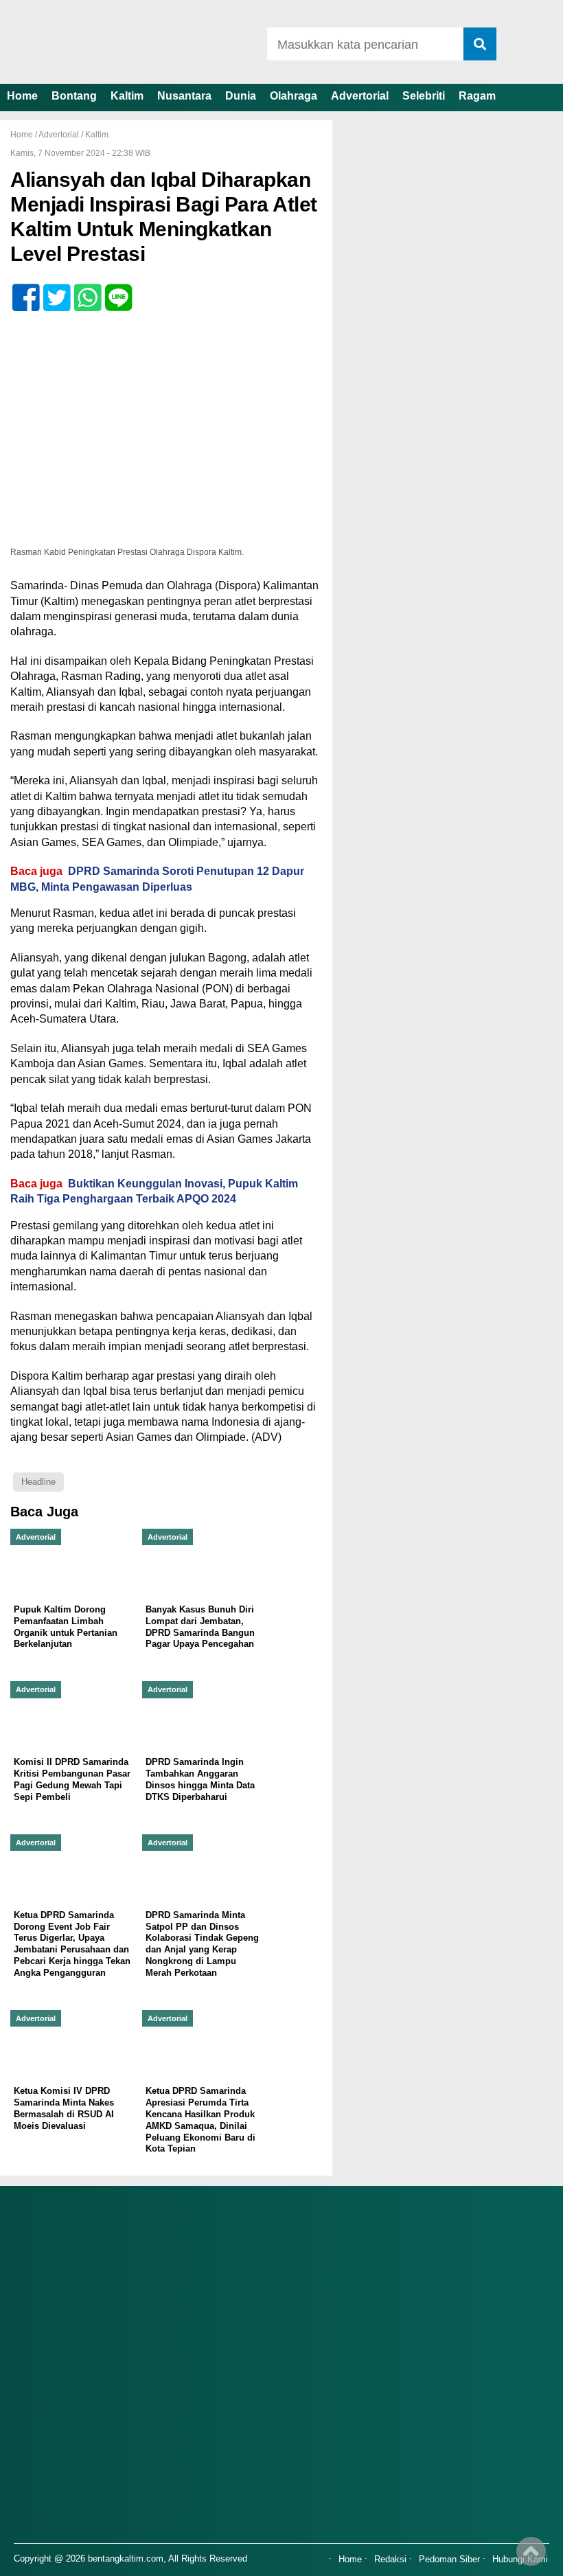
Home (22, 96)
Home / (24, 135)
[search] (480, 44)
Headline (38, 1482)
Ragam (477, 96)
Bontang (74, 96)
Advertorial (360, 96)
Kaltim (127, 96)
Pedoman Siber (449, 2560)
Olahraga (294, 96)
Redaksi (390, 2560)
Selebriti (424, 96)
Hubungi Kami (520, 2560)
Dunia (241, 96)
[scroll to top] (531, 2556)
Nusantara (184, 96)
